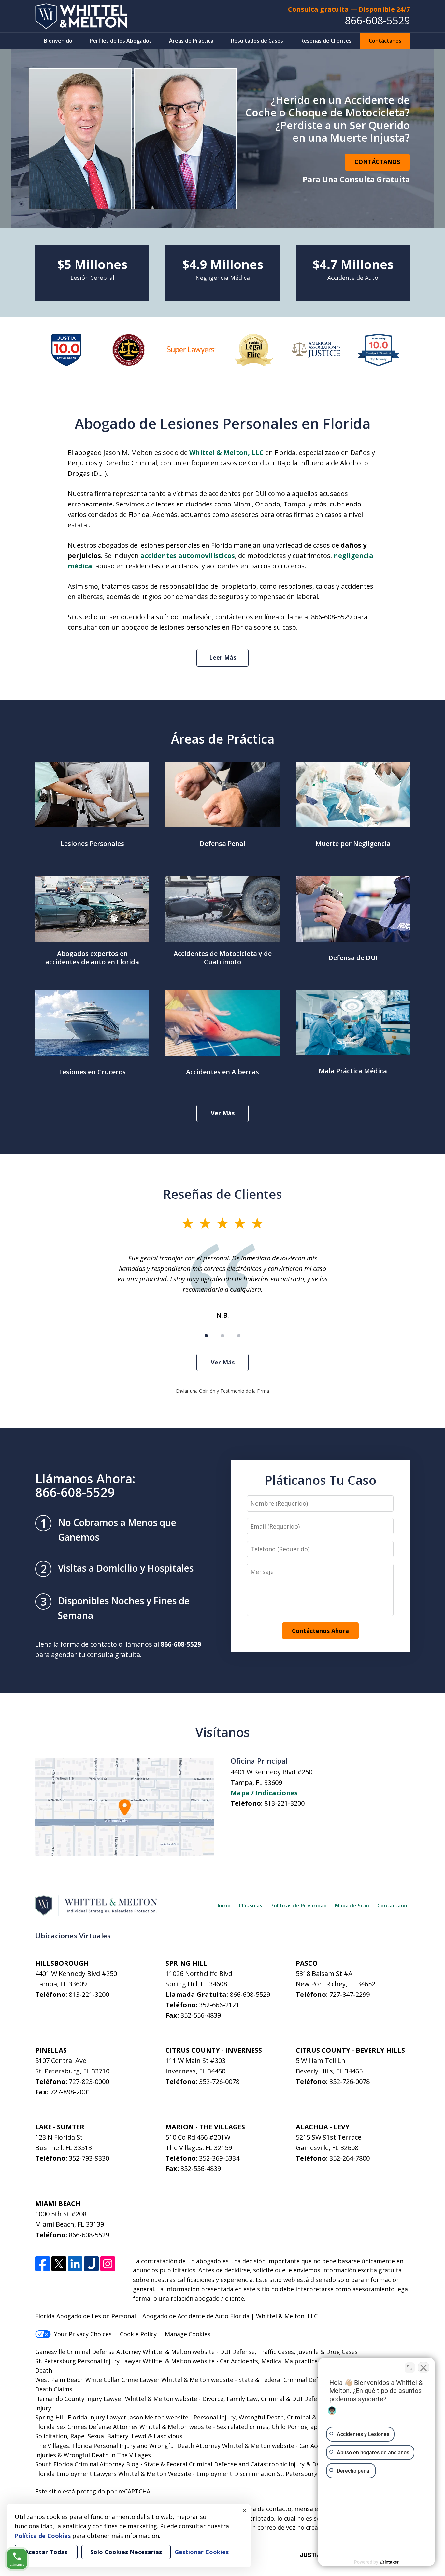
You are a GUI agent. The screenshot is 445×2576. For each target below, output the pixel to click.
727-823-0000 (89, 2081)
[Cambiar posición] (410, 2368)
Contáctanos (385, 41)
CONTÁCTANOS (377, 162)
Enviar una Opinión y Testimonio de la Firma (223, 1391)
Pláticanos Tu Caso (320, 1480)
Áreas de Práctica (191, 41)
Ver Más (223, 1113)
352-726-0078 (219, 2081)
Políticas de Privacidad (299, 1906)
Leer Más (223, 657)
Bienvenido (58, 41)
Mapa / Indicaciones (264, 1793)
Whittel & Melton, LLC (226, 452)
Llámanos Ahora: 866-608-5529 (85, 1485)
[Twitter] (59, 2264)
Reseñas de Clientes (326, 41)
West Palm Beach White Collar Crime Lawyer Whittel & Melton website (134, 2380)
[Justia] (91, 2264)
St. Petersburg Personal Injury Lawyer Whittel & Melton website (125, 2361)
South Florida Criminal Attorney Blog (87, 2464)
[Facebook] (43, 2264)
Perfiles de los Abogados (121, 41)
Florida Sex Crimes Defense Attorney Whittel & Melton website (123, 2427)
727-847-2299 (350, 1994)
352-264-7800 (350, 2158)
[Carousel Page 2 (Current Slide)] (223, 1336)
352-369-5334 (219, 2158)
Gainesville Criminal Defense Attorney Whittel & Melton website (125, 2352)
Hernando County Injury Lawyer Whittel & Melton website (116, 2399)
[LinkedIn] (75, 2264)
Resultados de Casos (257, 41)
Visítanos (223, 1732)
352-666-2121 (219, 2005)
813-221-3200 (284, 1803)
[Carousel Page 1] (206, 1336)
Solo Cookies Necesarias (126, 2552)
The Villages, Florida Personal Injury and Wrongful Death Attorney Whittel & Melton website (165, 2446)
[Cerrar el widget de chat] (423, 2368)
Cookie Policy (138, 2334)
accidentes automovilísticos (188, 556)
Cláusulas (251, 1906)
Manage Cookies (188, 2334)
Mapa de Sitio (352, 1906)
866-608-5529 (377, 20)
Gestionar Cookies (202, 2552)
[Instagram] (108, 2264)
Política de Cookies (43, 2536)
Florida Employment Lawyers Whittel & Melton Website (113, 2474)
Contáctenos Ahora (320, 1631)
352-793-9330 (89, 2158)
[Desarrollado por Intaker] (390, 2562)
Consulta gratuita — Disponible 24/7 (349, 9)
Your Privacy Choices (83, 2334)
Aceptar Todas (46, 2552)
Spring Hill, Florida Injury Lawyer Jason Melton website (112, 2417)
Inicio (224, 1906)
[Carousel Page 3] (239, 1336)
